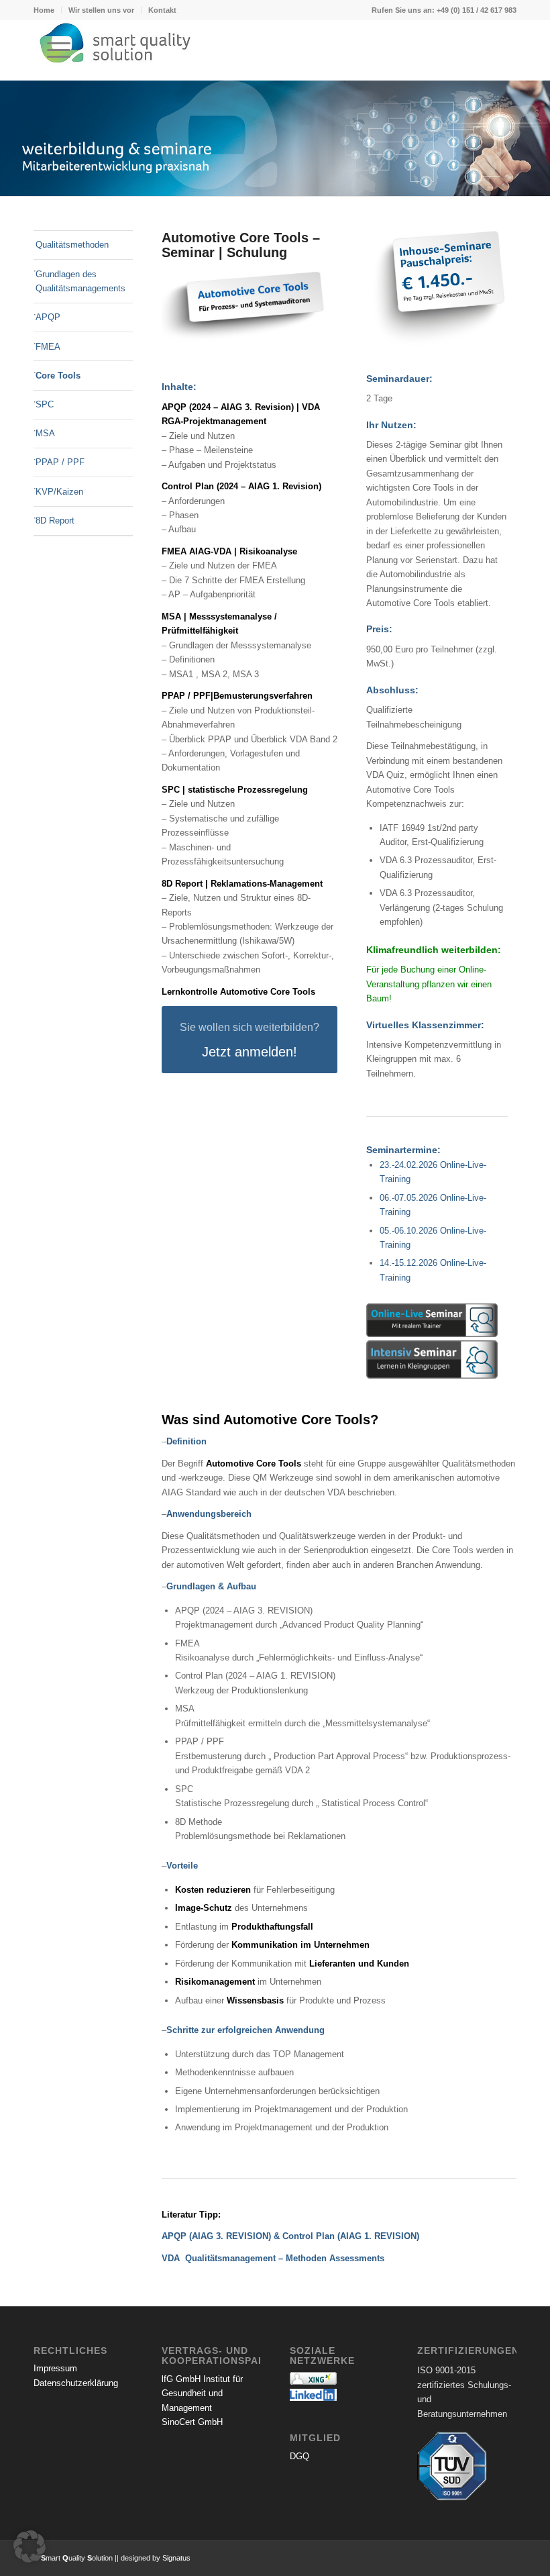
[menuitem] (48, 10)
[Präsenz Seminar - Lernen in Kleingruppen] (432, 1359)
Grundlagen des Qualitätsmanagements (80, 281)
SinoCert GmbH (192, 2422)
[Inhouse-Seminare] (437, 290)
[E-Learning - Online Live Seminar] (432, 1320)
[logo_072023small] (275, 50)
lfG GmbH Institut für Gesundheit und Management (202, 2393)
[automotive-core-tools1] (250, 304)
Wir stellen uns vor (101, 10)
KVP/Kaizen (59, 492)
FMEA (48, 347)
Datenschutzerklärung (76, 2383)
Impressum (55, 2368)
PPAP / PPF (60, 462)
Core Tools (58, 376)
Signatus (176, 2558)
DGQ (299, 2456)
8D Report (55, 521)
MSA (45, 433)
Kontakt (162, 10)
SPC (45, 404)
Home (44, 10)
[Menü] (52, 50)
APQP (48, 317)
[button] (30, 2546)
